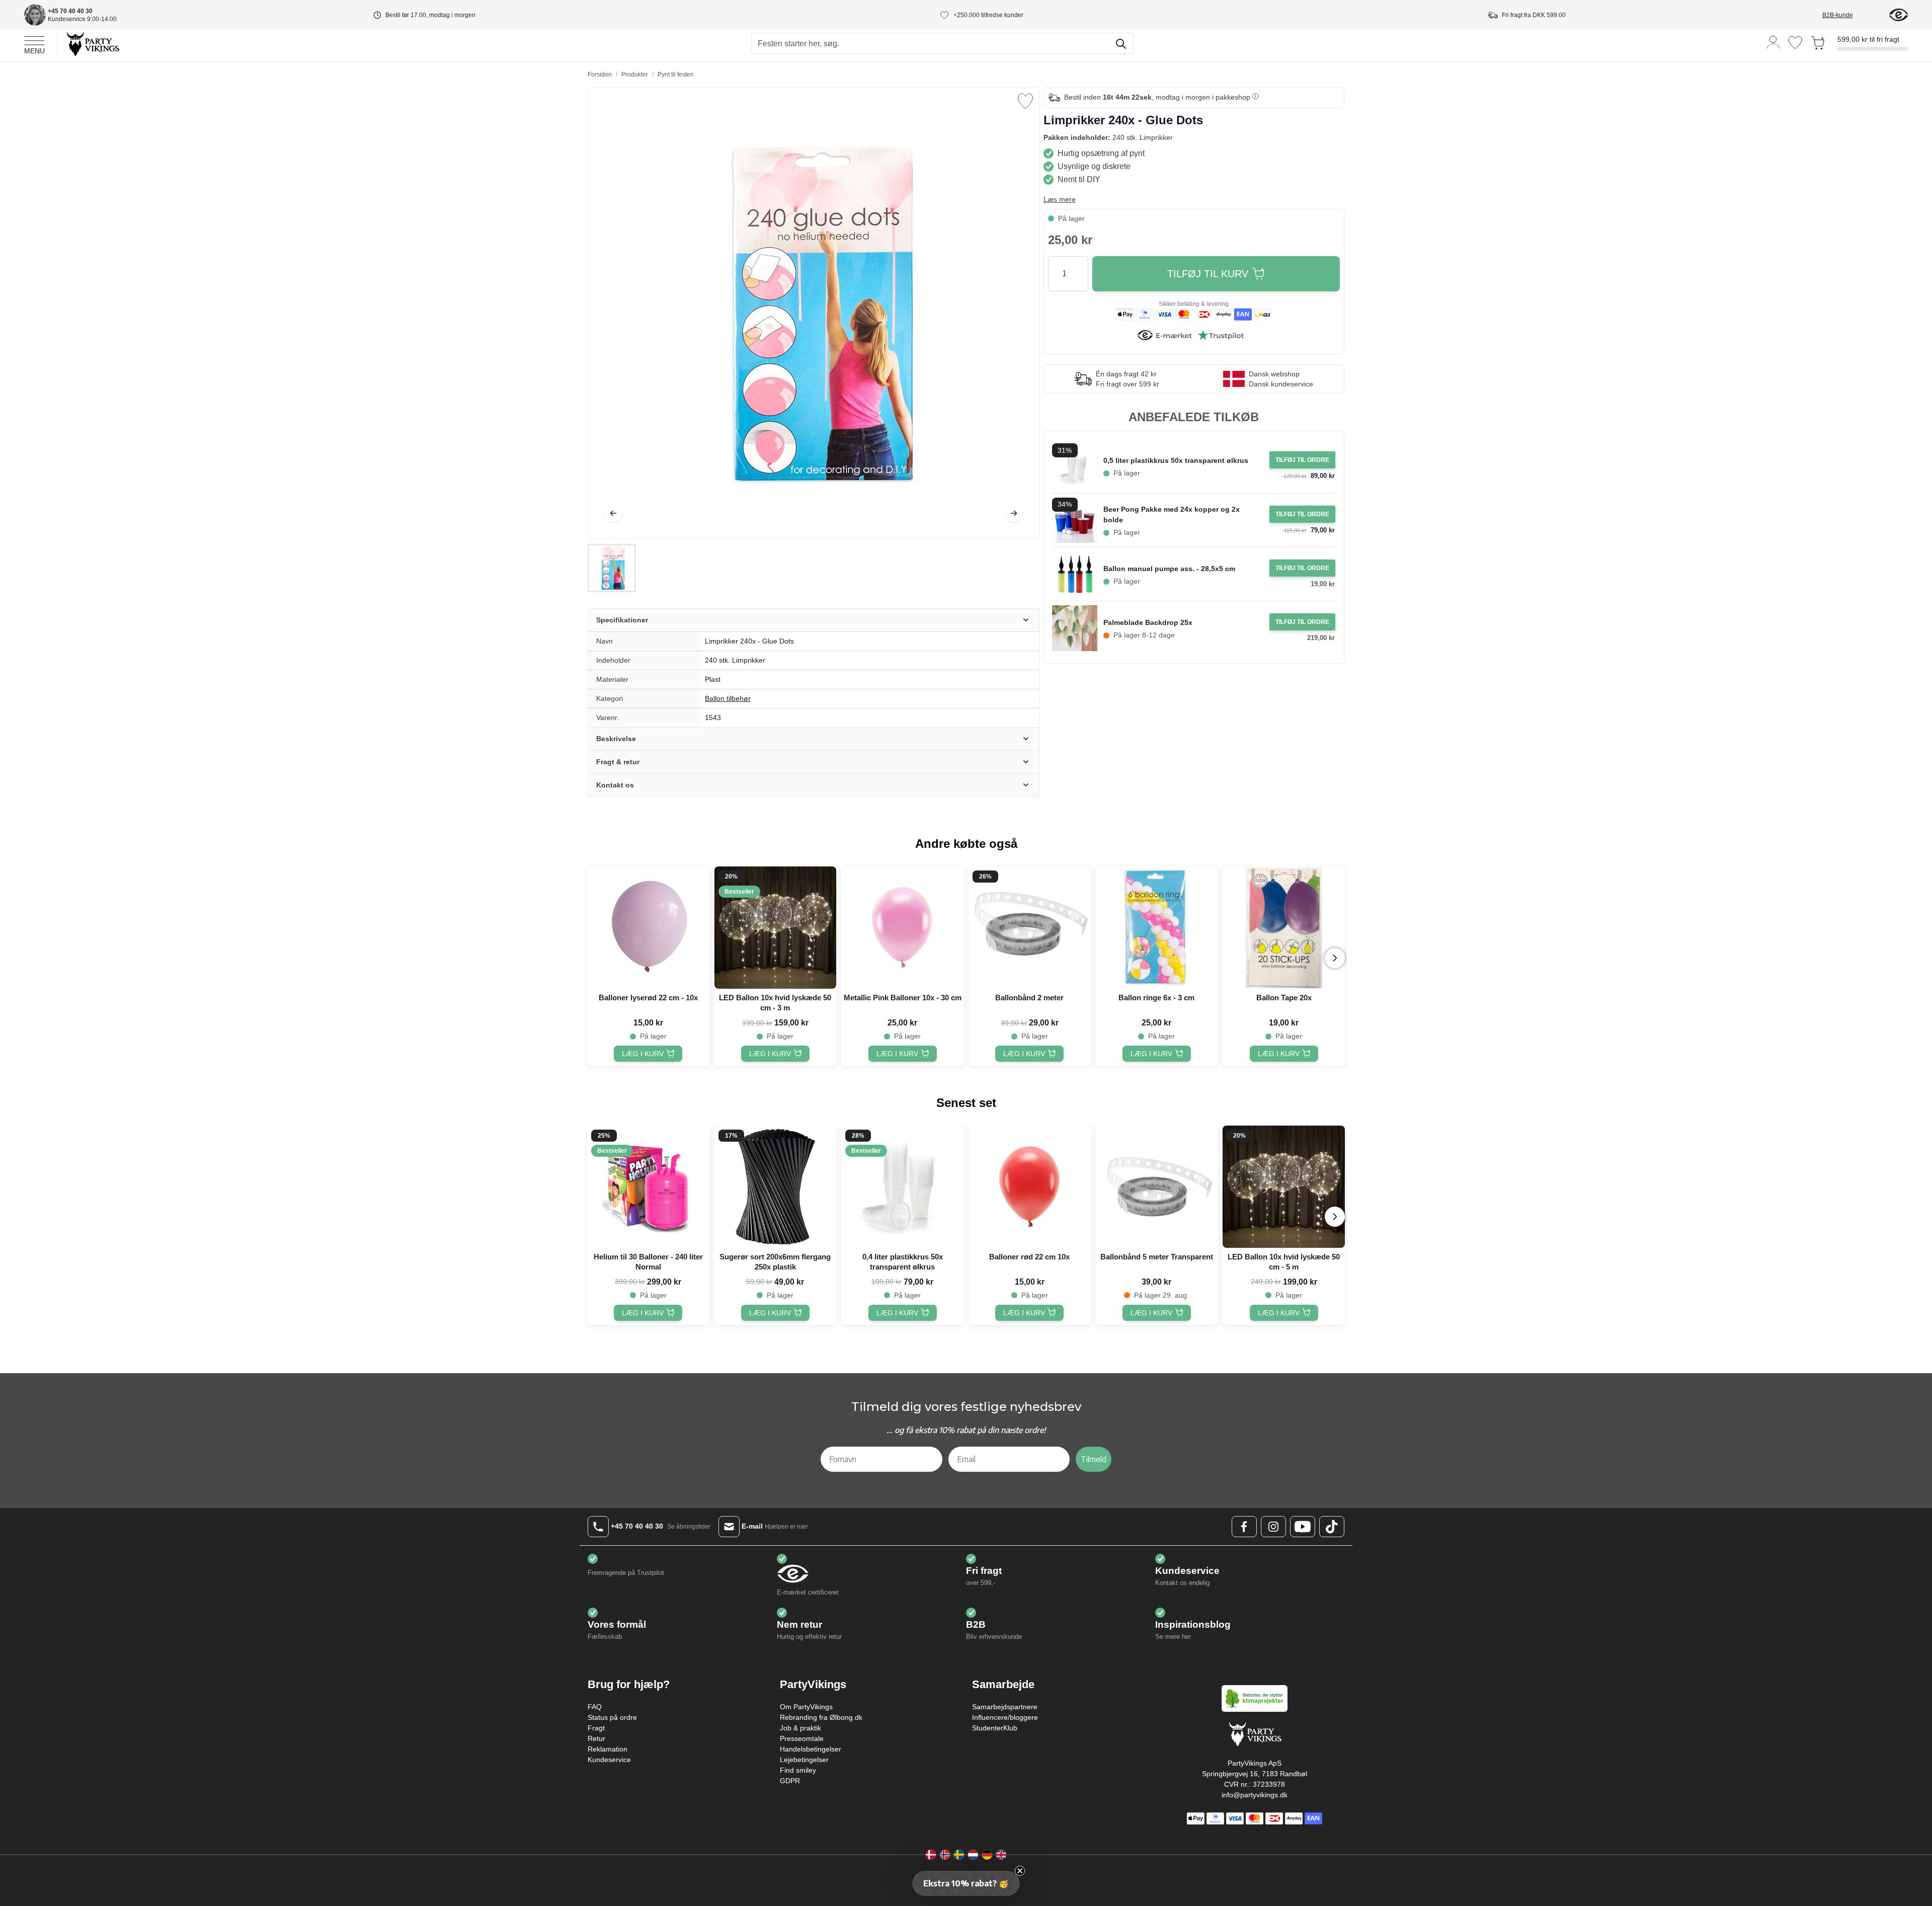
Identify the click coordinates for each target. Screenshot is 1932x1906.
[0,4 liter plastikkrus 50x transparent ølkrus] (902, 1187)
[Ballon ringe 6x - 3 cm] (1157, 928)
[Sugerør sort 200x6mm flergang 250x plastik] (776, 1187)
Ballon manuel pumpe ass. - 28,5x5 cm (1169, 569)
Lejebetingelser (804, 1760)
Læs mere (1060, 199)
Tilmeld (1094, 1459)
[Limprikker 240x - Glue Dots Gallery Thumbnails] (612, 568)
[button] (966, 1883)
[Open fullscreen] (814, 313)
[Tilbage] (613, 513)
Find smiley (798, 1770)
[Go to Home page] (92, 44)
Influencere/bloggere (1005, 1717)
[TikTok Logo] (1332, 1527)
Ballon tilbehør (728, 698)
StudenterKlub (995, 1728)
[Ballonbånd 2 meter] (1030, 928)
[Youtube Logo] (1303, 1527)
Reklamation (608, 1749)
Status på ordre (612, 1717)
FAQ (595, 1707)
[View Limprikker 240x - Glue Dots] (612, 568)
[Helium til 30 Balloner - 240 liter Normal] (648, 1187)
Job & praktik (800, 1728)
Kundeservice (609, 1760)
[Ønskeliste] (1795, 43)
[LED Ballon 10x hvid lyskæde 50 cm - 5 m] (1284, 1187)
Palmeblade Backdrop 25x (1148, 622)
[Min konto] (1774, 42)
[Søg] (1121, 44)
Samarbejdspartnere (1005, 1707)
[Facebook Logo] (1244, 1527)
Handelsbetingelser (811, 1749)
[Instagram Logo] (1273, 1527)
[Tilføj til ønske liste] (1025, 101)
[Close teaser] (1020, 1871)
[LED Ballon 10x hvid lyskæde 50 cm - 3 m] (776, 928)
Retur (596, 1738)
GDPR (790, 1781)
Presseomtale (802, 1738)
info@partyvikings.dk (1255, 1795)
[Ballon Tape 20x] (1284, 928)
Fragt (596, 1728)
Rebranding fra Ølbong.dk (821, 1717)
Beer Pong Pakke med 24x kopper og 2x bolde (1172, 514)
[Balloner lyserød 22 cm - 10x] (648, 928)
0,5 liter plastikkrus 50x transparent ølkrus (1176, 460)
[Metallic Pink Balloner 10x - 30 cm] (902, 928)
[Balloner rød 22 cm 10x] (1030, 1187)
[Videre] (1014, 513)
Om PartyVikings (806, 1707)
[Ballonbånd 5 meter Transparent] (1157, 1187)
